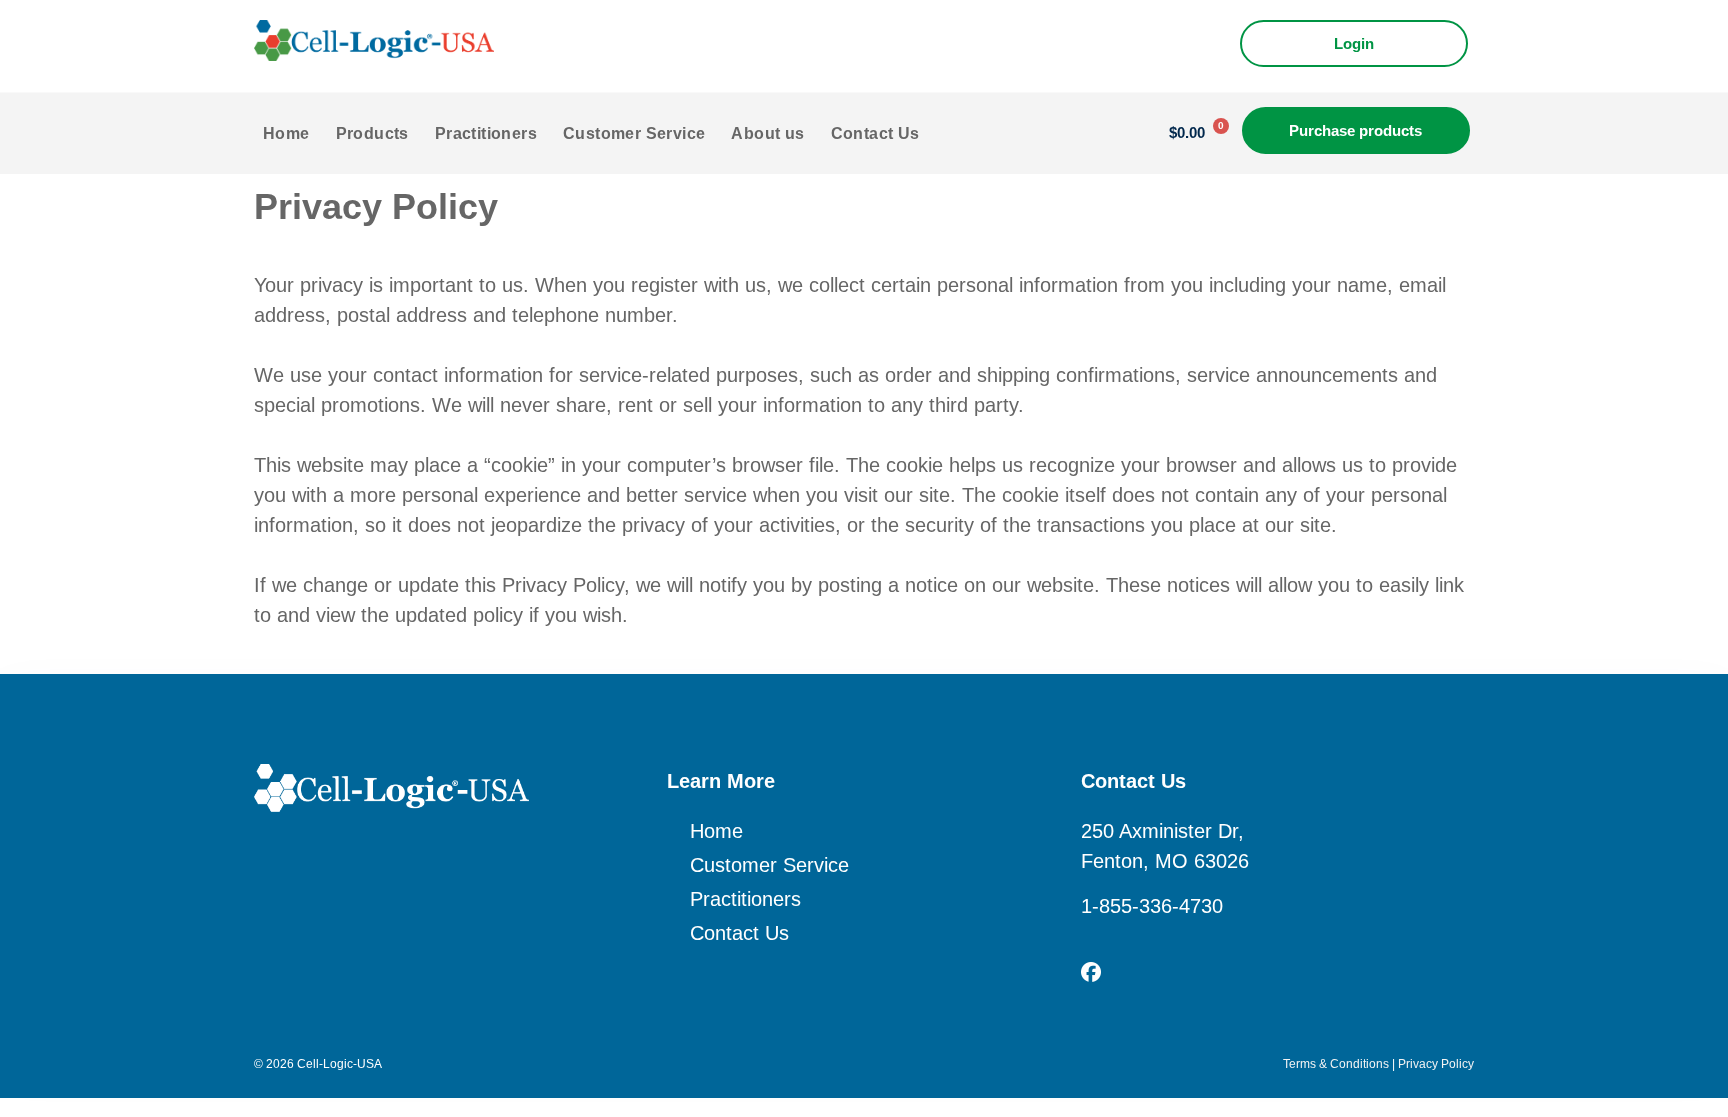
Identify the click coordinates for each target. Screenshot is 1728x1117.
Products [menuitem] (372, 133)
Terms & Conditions (1336, 1064)
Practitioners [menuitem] (486, 133)
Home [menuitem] (286, 133)
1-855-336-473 (1146, 906)
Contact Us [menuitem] (875, 133)
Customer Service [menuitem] (634, 133)
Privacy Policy (1436, 1064)
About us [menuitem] (767, 133)
